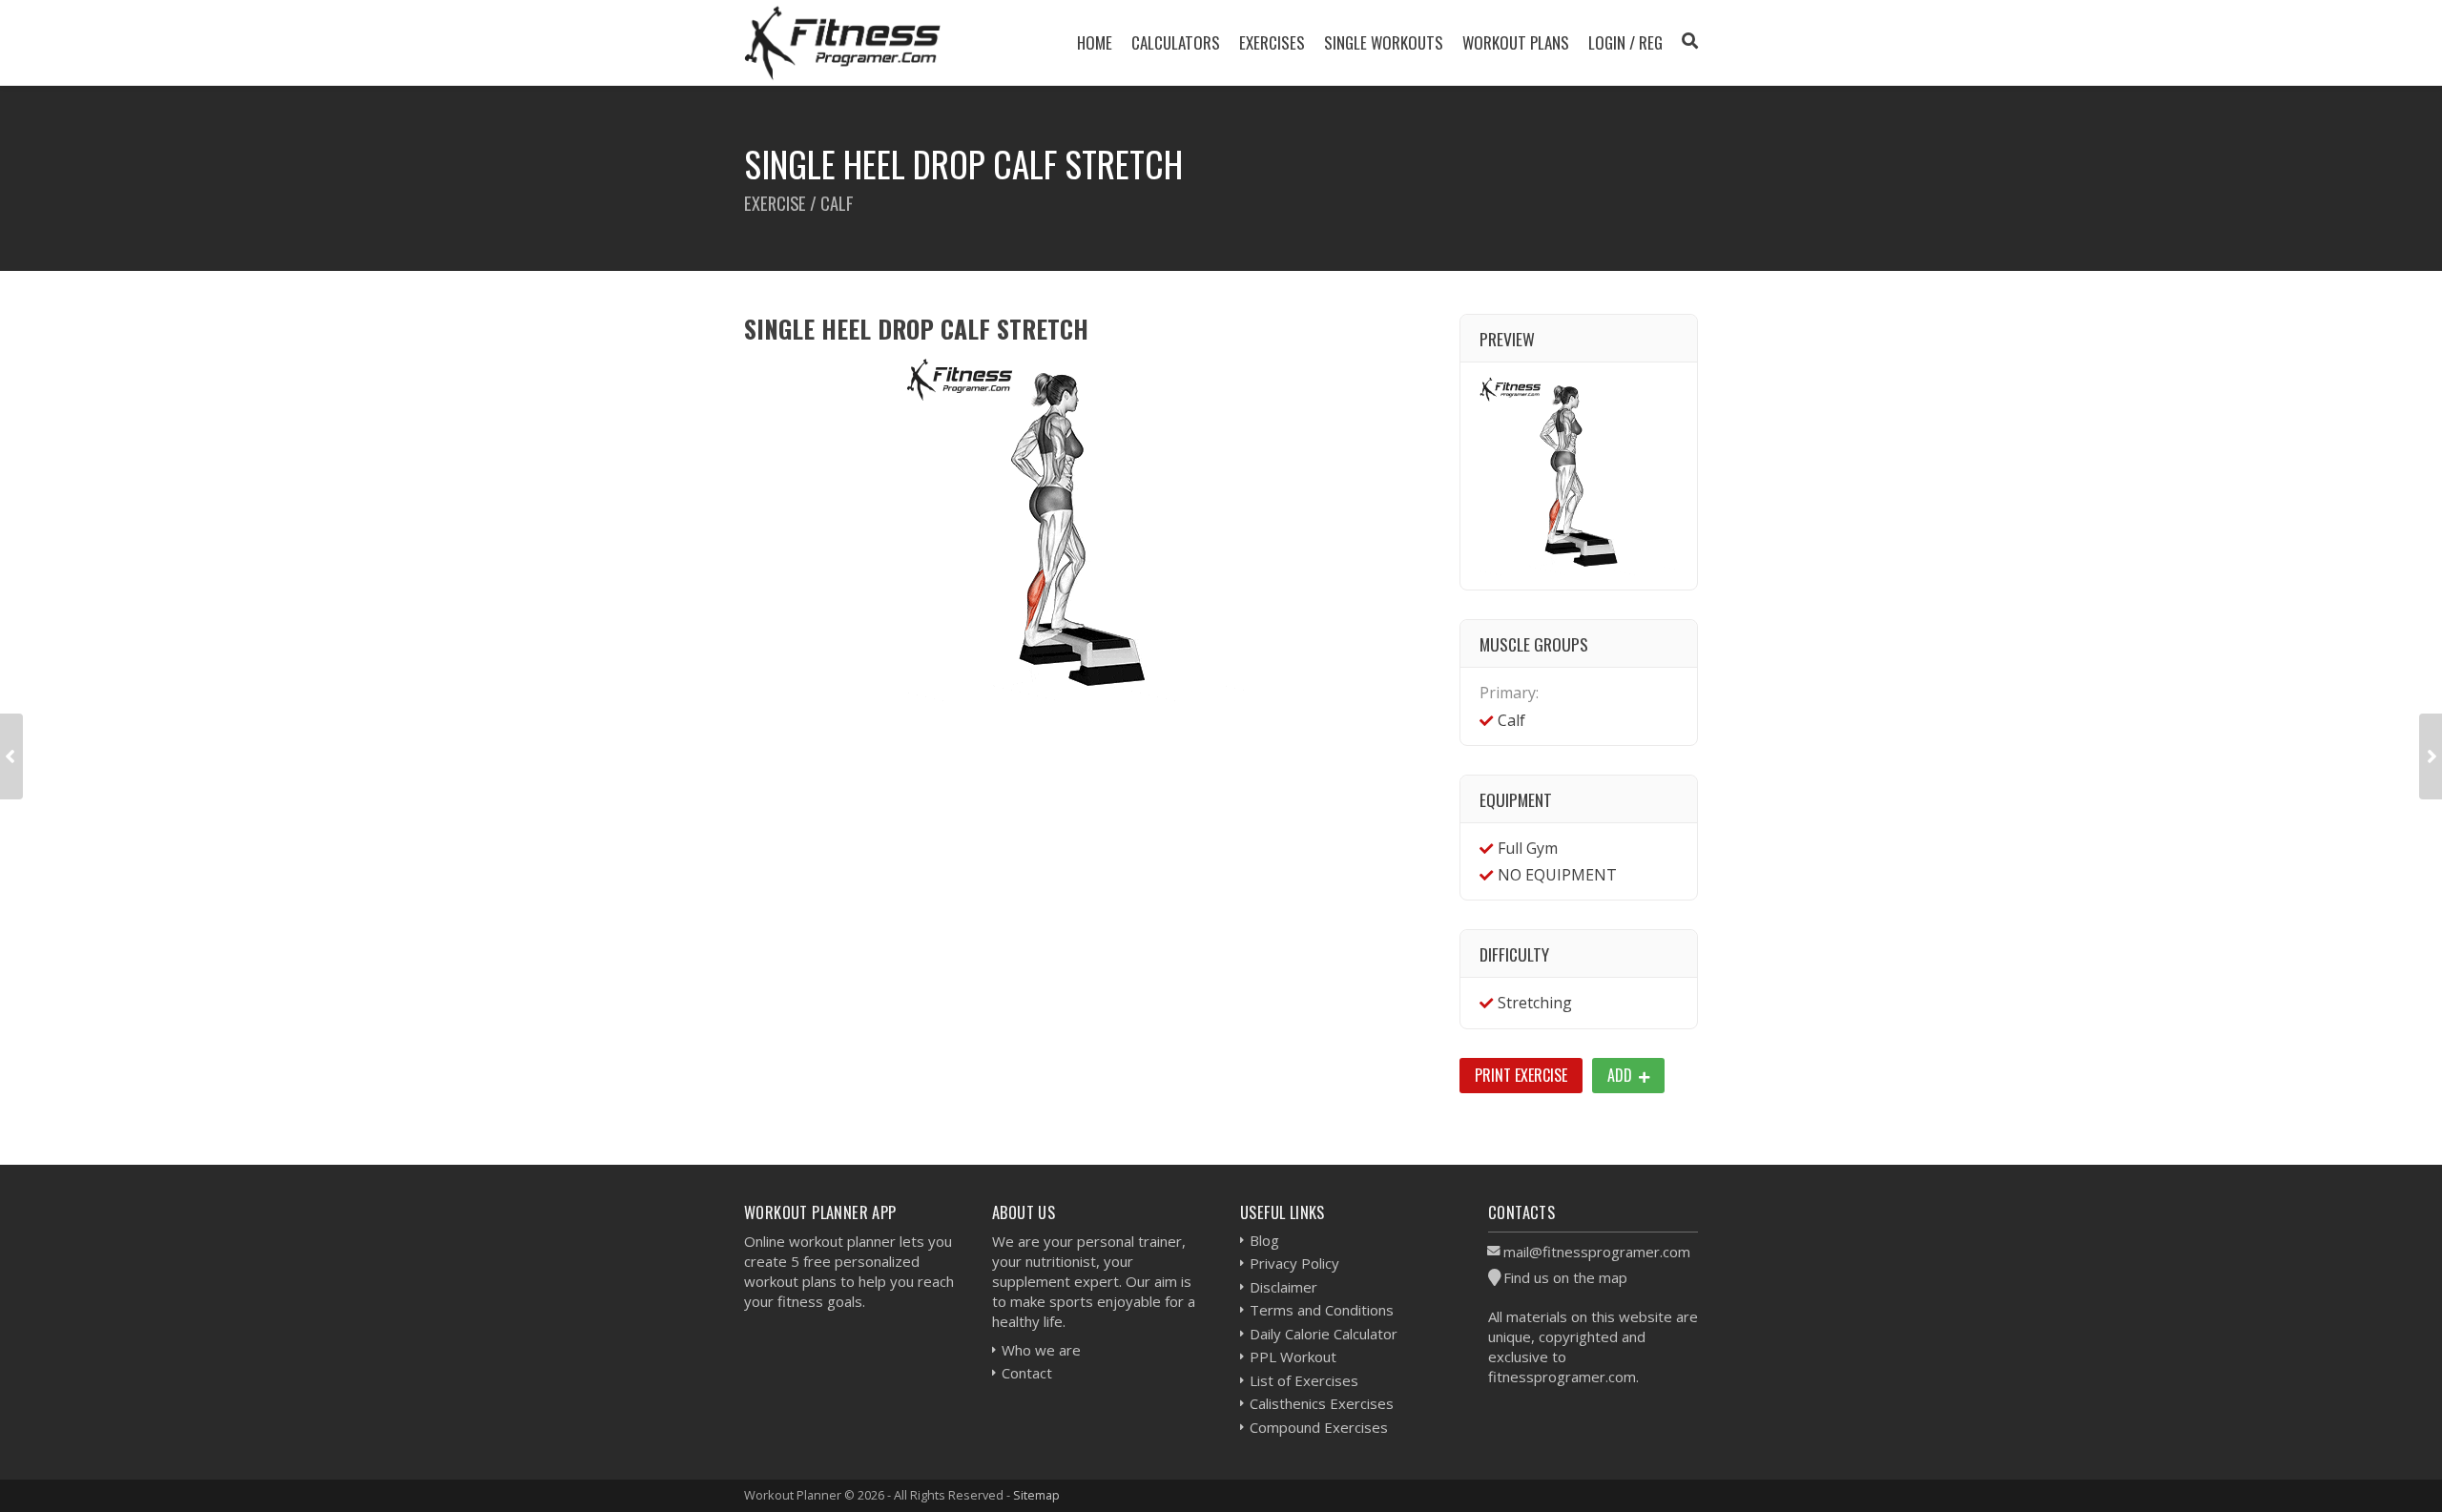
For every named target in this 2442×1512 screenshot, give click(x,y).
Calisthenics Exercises (1322, 1403)
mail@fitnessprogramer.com (1597, 1252)
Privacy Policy (1294, 1263)
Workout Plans (1516, 42)
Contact (1027, 1373)
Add (1622, 1075)
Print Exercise (1521, 1075)
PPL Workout (1293, 1357)
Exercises (1272, 42)
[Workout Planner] (842, 42)
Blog (1264, 1240)
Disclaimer (1283, 1287)
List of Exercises (1304, 1380)
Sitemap (1036, 1495)
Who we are (1041, 1350)
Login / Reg (1625, 42)
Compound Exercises (1319, 1427)
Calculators (1176, 42)
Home (1095, 42)
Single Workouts (1384, 42)
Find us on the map (1565, 1277)
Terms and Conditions (1322, 1310)
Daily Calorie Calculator (1324, 1334)
